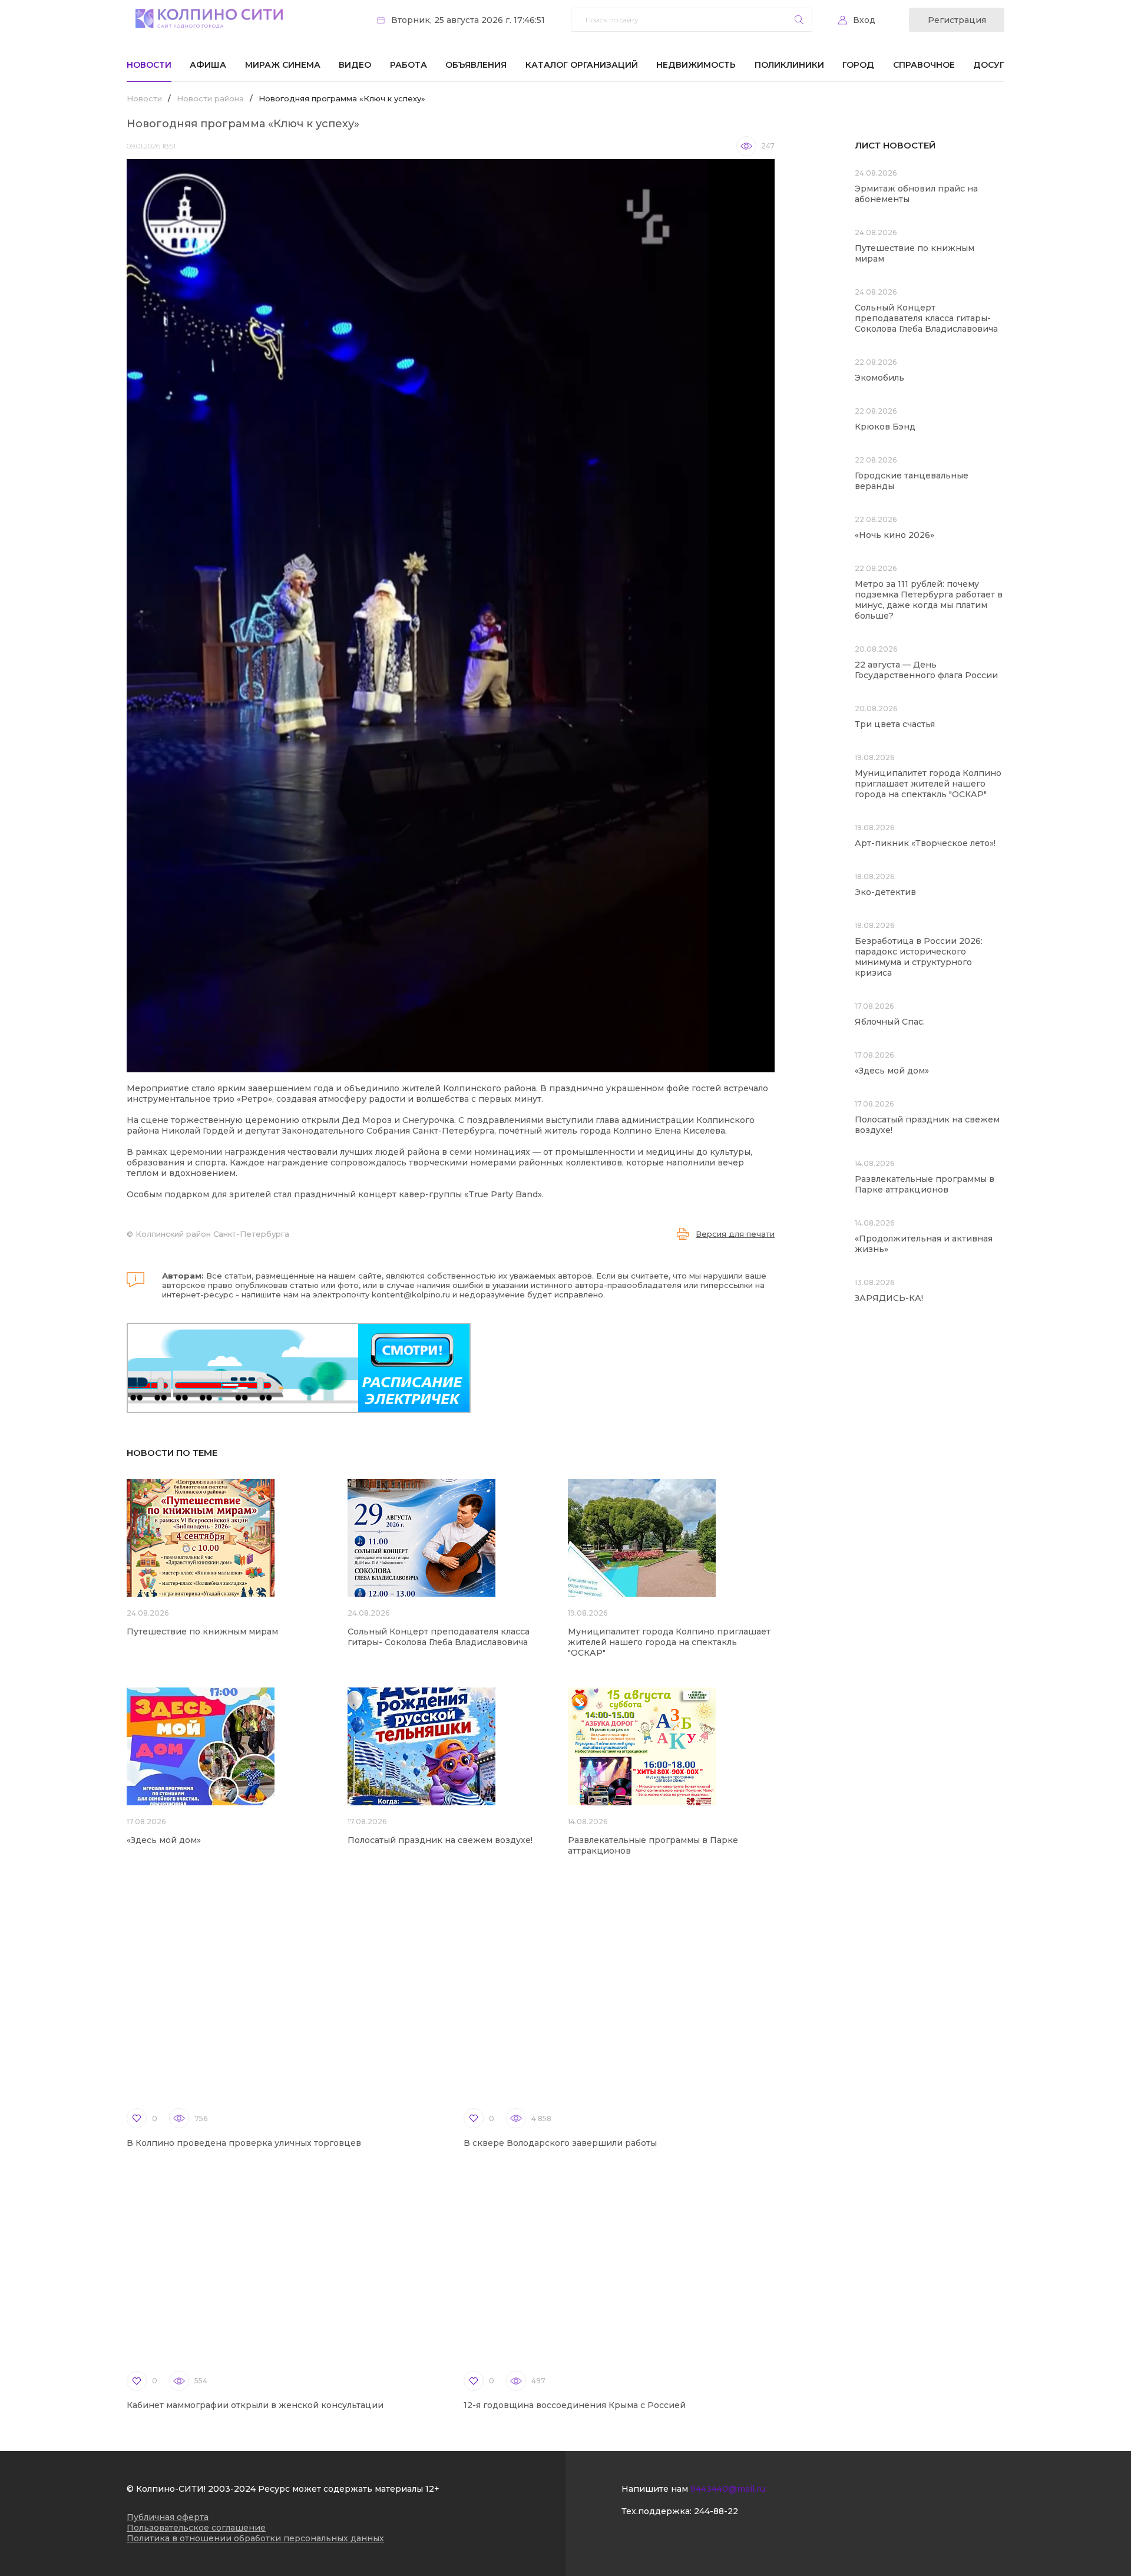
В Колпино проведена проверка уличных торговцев (244, 2143)
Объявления (476, 65)
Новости (149, 65)
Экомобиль (879, 378)
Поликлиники (789, 65)
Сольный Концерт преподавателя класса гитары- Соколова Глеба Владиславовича (439, 1637)
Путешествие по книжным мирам (202, 1632)
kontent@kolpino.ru (411, 1294)
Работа (409, 65)
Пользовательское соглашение (196, 2528)
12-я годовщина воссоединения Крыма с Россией (575, 2405)
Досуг (989, 65)
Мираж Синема (283, 65)
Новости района (210, 98)
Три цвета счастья (895, 724)
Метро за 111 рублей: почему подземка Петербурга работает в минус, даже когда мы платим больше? (929, 600)
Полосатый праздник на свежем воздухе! (440, 1840)
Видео (355, 65)
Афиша (208, 65)
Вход (864, 20)
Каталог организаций (582, 65)
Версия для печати (735, 1234)
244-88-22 (716, 2511)
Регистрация (957, 20)
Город (858, 65)
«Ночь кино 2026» (894, 535)
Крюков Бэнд (885, 427)
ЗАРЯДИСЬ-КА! (889, 1298)
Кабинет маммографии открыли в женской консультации (255, 2405)
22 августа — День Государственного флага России (926, 670)
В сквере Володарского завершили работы (560, 2143)
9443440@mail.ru (728, 2489)
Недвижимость (696, 65)
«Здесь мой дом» (164, 1840)
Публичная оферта (168, 2517)
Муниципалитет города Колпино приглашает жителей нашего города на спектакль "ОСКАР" (669, 1642)
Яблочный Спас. (891, 1022)
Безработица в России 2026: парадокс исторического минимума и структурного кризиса (919, 957)
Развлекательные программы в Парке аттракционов (925, 1184)
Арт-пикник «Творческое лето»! (925, 843)
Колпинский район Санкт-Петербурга (212, 1234)
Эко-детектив (885, 892)
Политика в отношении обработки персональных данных (255, 2538)
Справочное (924, 65)
